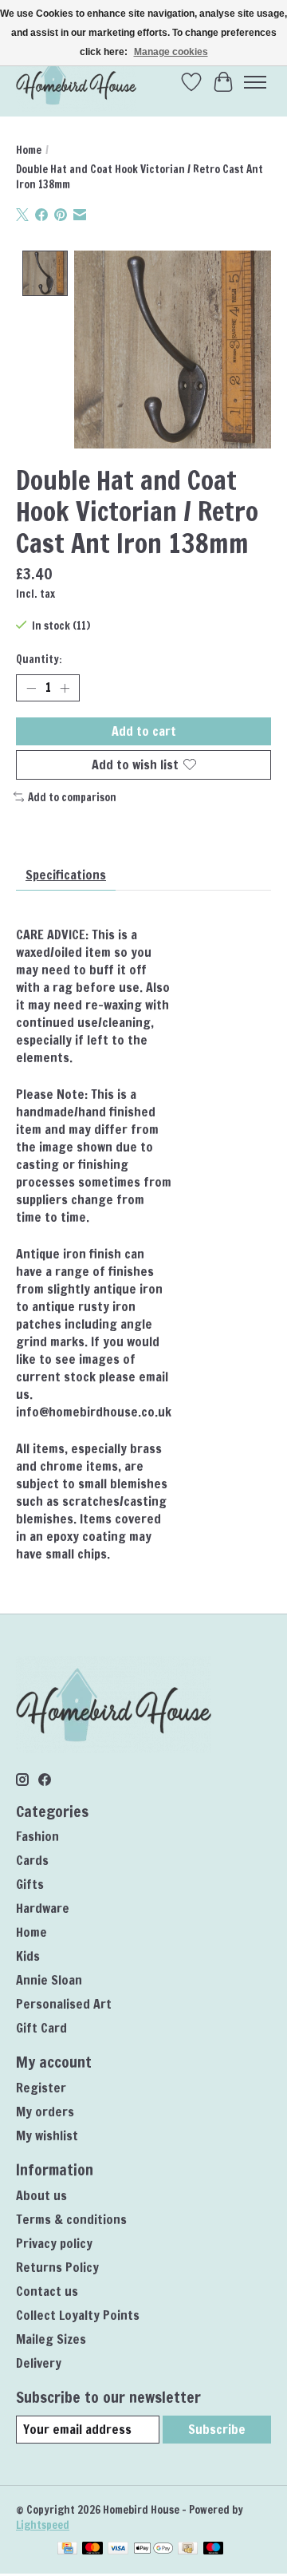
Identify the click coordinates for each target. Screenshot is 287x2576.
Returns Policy (57, 2267)
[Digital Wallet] (153, 2550)
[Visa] (118, 2550)
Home (29, 150)
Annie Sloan (49, 1980)
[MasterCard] (92, 2550)
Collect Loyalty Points (78, 2315)
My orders (45, 2112)
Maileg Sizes (51, 2339)
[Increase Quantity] (65, 688)
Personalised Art (64, 2004)
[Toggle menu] (255, 82)
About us (41, 2195)
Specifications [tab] (66, 875)
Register (41, 2088)
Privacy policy (54, 2243)
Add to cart (144, 731)
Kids (28, 1956)
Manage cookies (171, 52)
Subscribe (217, 2429)
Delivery (39, 2363)
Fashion (37, 1836)
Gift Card (41, 2028)
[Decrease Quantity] (31, 688)
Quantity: (39, 659)
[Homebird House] (76, 82)
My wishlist (47, 2135)
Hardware (43, 1908)
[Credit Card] (67, 2550)
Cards (32, 1860)
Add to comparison (72, 797)
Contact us (47, 2291)
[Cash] (188, 2550)
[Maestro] (214, 2550)
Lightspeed (43, 2525)
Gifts (30, 1884)
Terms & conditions (71, 2219)
